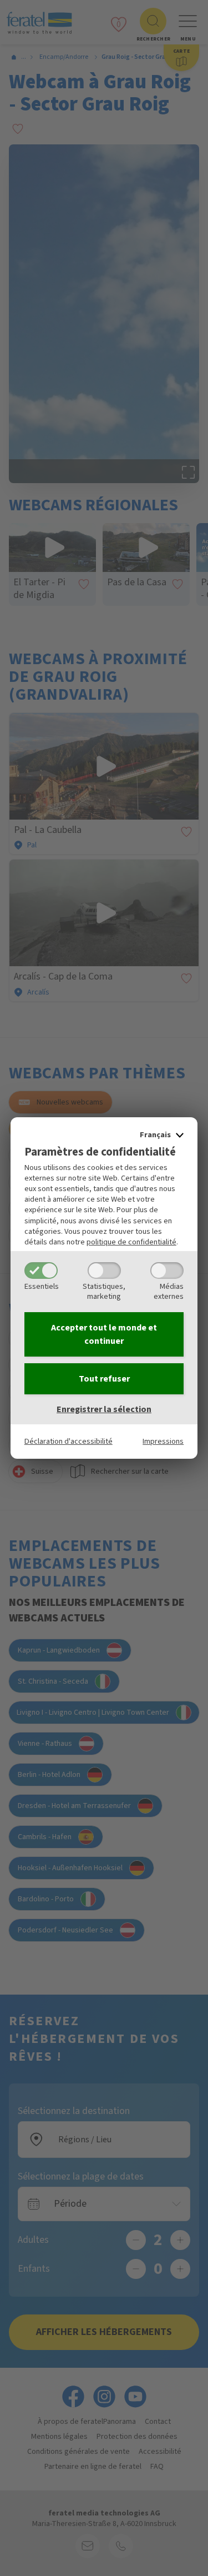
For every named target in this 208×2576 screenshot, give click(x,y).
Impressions (163, 1441)
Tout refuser (104, 1379)
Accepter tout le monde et (104, 1334)
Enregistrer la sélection (104, 1409)
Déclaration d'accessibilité (69, 1441)
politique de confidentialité (131, 1242)
